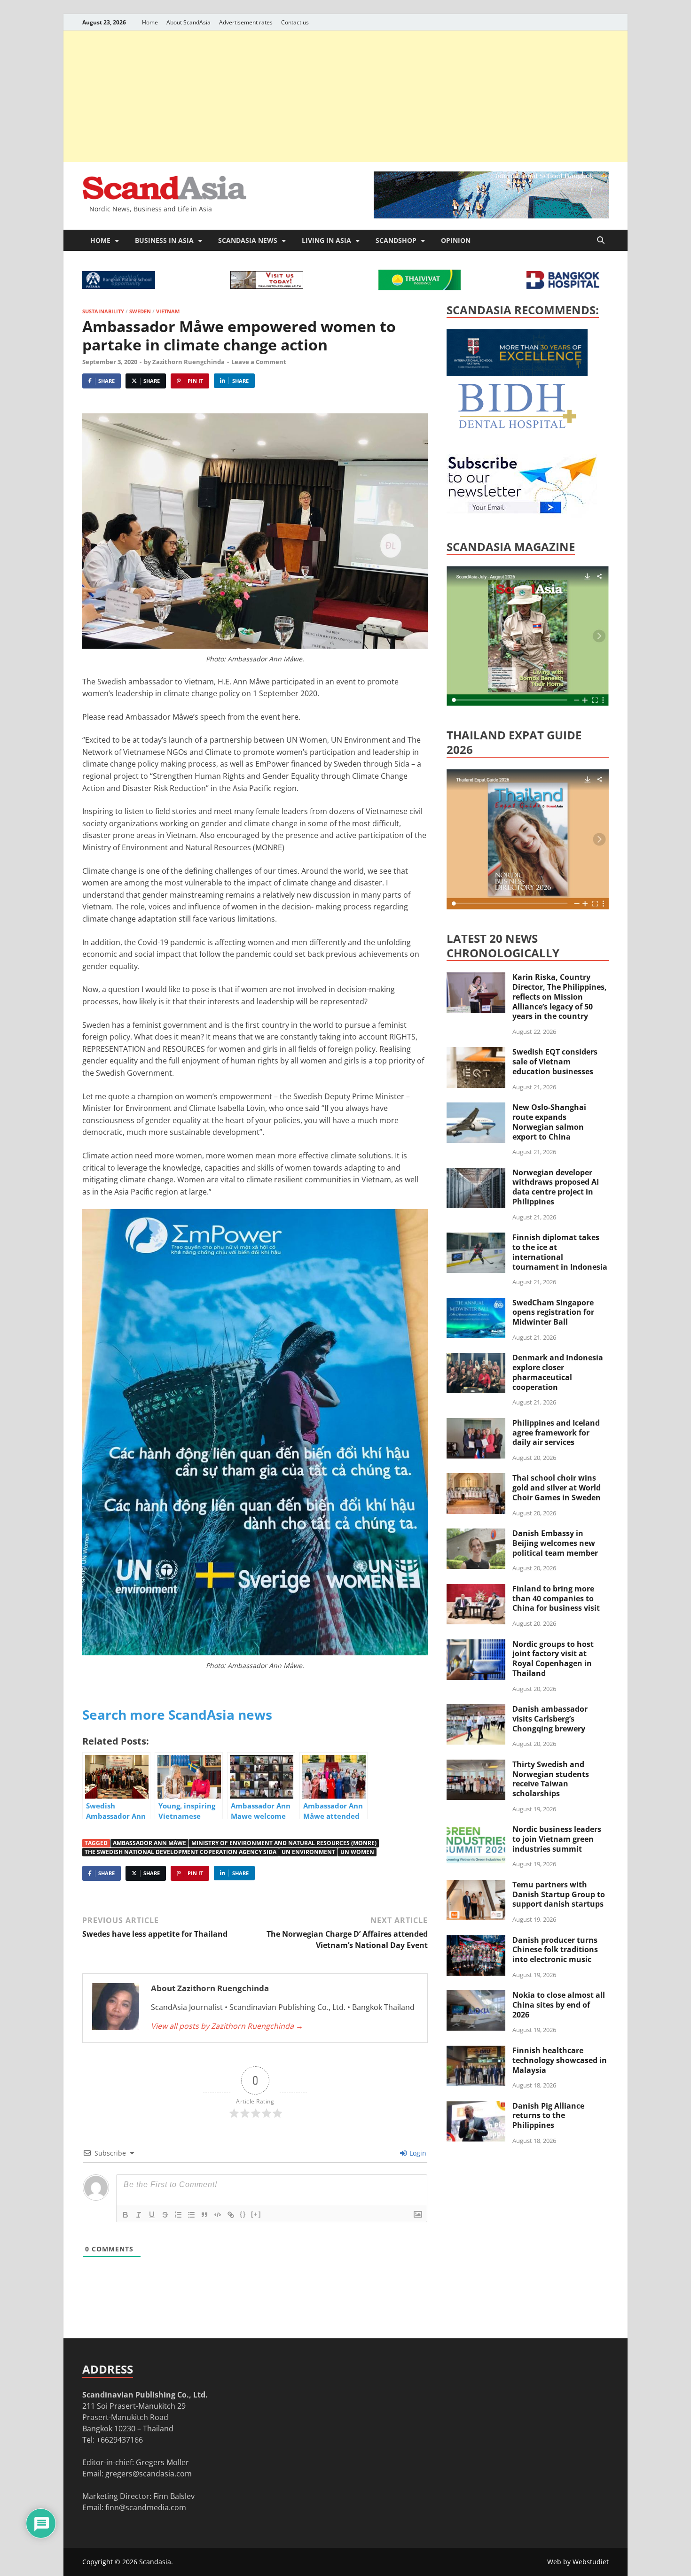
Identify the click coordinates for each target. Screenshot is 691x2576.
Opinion (456, 240)
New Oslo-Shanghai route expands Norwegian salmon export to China (549, 1122)
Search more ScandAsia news (177, 1715)
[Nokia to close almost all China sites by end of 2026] (476, 1996)
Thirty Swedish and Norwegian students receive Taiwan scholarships (551, 1779)
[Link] (231, 2215)
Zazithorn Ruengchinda (188, 362)
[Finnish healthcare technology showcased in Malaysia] (476, 2051)
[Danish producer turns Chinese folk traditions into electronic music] (476, 1941)
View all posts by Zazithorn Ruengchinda (227, 2026)
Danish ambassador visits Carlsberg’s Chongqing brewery (550, 1719)
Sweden (140, 311)
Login (417, 2153)
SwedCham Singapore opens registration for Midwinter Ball (553, 1312)
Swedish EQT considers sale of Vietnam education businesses (555, 1062)
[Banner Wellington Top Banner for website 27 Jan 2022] (267, 286)
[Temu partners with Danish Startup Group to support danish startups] (476, 1885)
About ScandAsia (188, 22)
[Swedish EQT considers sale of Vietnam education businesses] (476, 1053)
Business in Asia (164, 240)
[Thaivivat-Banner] (420, 287)
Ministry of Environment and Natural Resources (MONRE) (284, 1843)
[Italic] (139, 2215)
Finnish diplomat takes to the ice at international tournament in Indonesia (560, 1252)
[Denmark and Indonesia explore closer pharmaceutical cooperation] (476, 1358)
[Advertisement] (345, 96)
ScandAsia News (248, 240)
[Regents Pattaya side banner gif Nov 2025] (517, 373)
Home (150, 22)
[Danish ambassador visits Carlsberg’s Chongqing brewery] (476, 1710)
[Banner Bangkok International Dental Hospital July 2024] (517, 427)
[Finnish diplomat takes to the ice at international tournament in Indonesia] (476, 1238)
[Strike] (165, 2215)
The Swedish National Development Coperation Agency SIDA (181, 1852)
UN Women (357, 1852)
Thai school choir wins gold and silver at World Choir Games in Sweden (557, 1488)
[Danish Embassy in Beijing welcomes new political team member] (476, 1534)
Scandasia (155, 2562)
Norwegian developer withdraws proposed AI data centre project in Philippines (556, 1187)
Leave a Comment (259, 362)
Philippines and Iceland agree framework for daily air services (556, 1433)
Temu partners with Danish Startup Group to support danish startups (559, 1894)
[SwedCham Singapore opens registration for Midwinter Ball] (476, 1304)
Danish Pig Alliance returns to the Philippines (548, 2116)
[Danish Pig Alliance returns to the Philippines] (476, 2107)
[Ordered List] (178, 2215)
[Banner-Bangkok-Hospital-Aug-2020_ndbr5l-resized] (563, 286)
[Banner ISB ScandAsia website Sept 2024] (491, 216)
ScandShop (396, 240)
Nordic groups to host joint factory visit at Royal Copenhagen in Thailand (553, 1659)
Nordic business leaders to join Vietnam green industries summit (557, 1839)
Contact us (295, 22)
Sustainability (103, 311)
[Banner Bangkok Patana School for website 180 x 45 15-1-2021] (119, 286)
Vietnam (168, 311)
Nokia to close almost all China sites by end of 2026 (559, 2005)
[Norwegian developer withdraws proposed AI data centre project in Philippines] (476, 1173)
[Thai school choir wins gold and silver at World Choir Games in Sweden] (476, 1479)
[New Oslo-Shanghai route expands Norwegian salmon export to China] (476, 1108)
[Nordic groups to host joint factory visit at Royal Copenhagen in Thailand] (476, 1645)
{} (243, 2214)
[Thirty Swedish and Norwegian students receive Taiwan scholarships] (476, 1765)
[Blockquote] (204, 2215)
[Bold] (126, 2215)
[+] (256, 2214)
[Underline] (152, 2215)
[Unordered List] (191, 2215)
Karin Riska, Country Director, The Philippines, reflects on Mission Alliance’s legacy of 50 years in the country (560, 997)
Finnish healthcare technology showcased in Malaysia (560, 2060)
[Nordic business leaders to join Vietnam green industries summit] (476, 1830)
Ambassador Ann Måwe (149, 1843)
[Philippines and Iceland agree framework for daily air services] (476, 1424)
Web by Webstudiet (578, 2562)
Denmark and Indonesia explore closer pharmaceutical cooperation (558, 1372)
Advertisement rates (246, 22)
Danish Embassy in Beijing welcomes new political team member (555, 1543)
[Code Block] (218, 2215)
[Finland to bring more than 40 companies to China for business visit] (476, 1590)
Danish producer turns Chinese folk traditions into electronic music (555, 1950)
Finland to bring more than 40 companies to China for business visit (556, 1598)
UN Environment (308, 1852)
